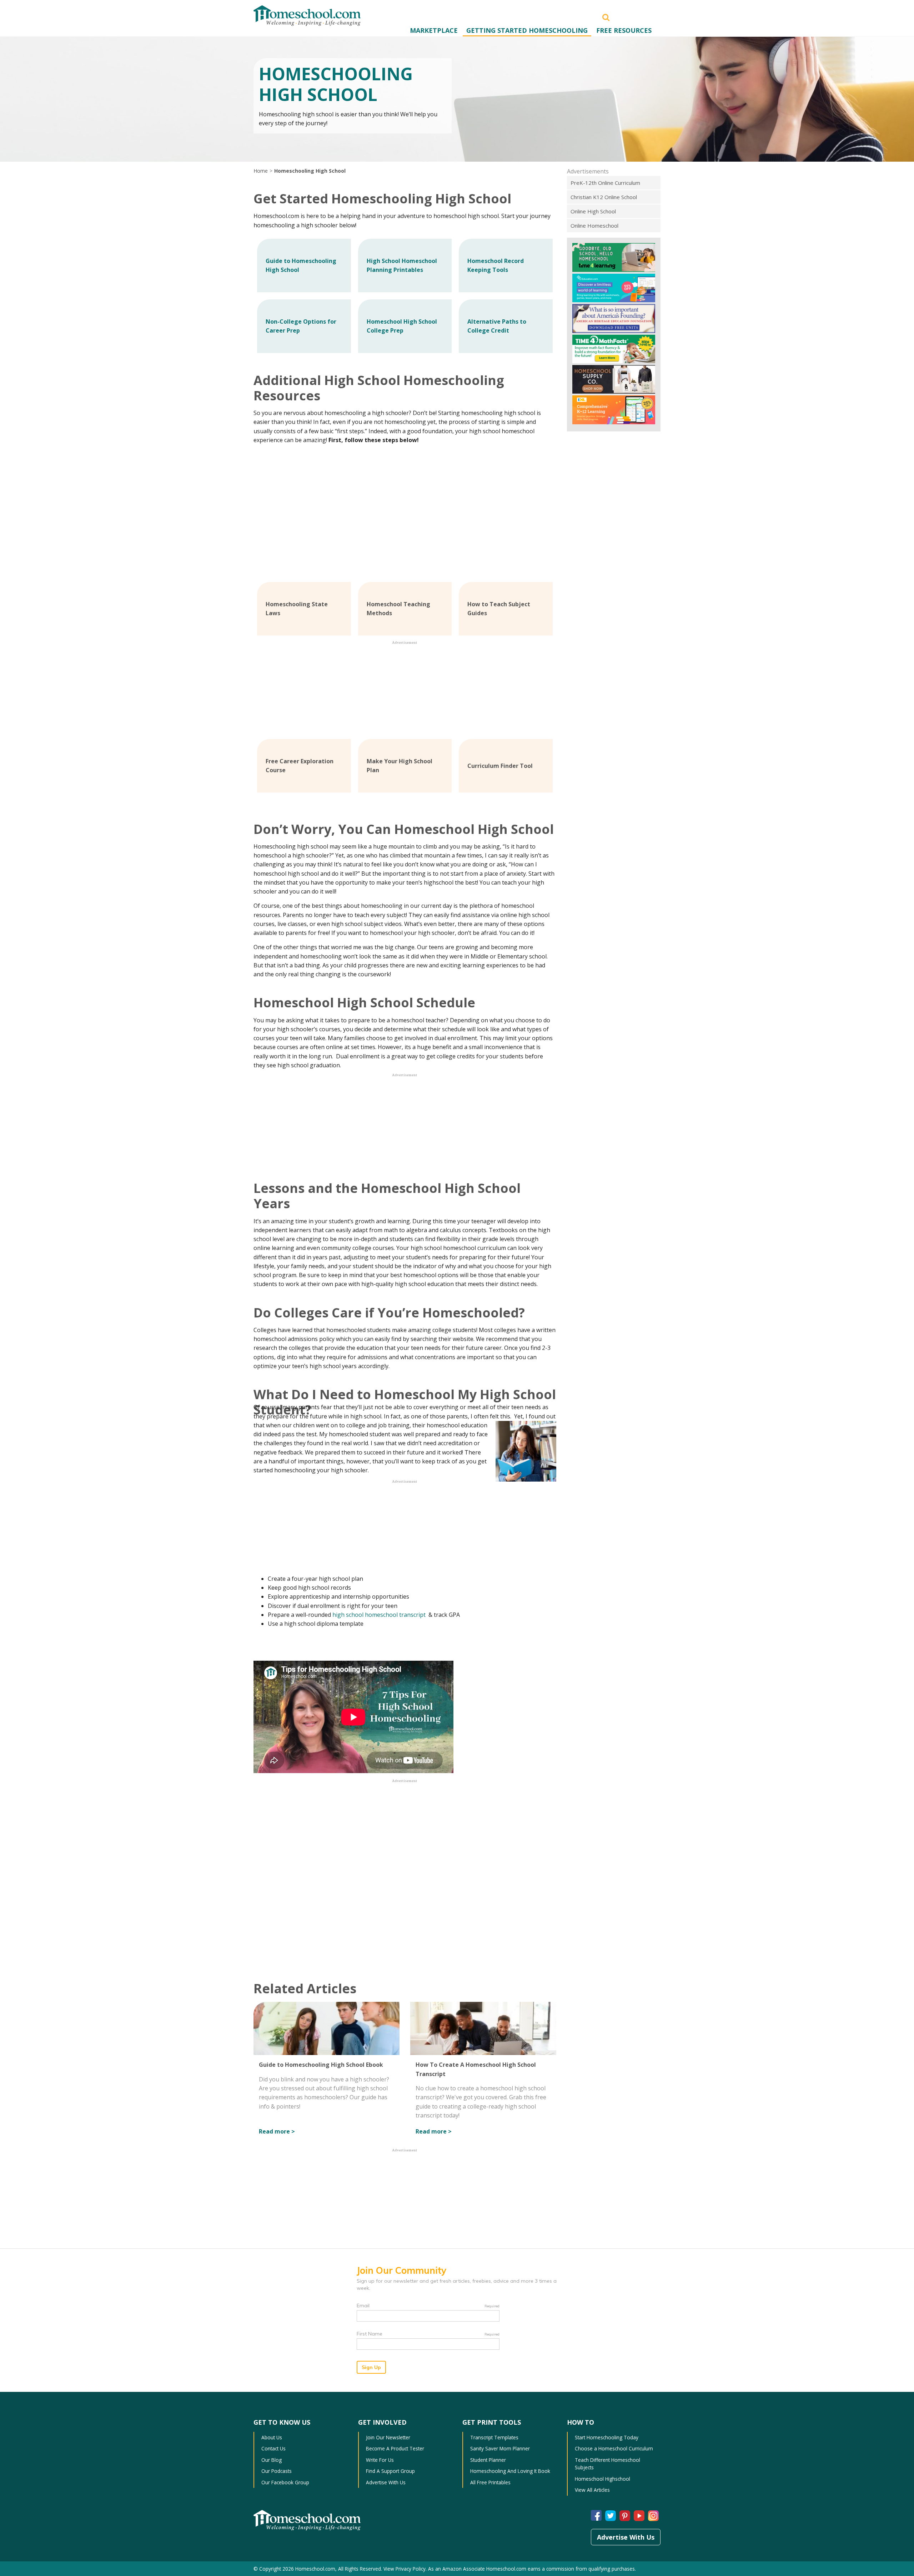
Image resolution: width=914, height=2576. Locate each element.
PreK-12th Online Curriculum (605, 183)
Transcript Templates (494, 2437)
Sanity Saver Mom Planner (500, 2448)
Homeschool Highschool (602, 2479)
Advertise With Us (386, 2482)
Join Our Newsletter (388, 2437)
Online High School (593, 211)
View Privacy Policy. (405, 2569)
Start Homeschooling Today (607, 2437)
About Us (272, 2437)
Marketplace (434, 30)
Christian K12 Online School (604, 197)
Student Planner (488, 2460)
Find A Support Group (390, 2471)
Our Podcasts (277, 2471)
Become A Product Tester (395, 2448)
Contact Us (273, 2448)
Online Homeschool (594, 226)
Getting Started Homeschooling (527, 30)
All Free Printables (490, 2482)
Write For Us (380, 2460)
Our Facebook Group (285, 2482)
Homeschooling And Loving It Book (510, 2471)
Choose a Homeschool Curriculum (614, 2448)
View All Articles (592, 2490)
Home (261, 171)
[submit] (606, 17)
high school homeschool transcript (380, 1615)
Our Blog (272, 2460)
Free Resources (624, 30)
